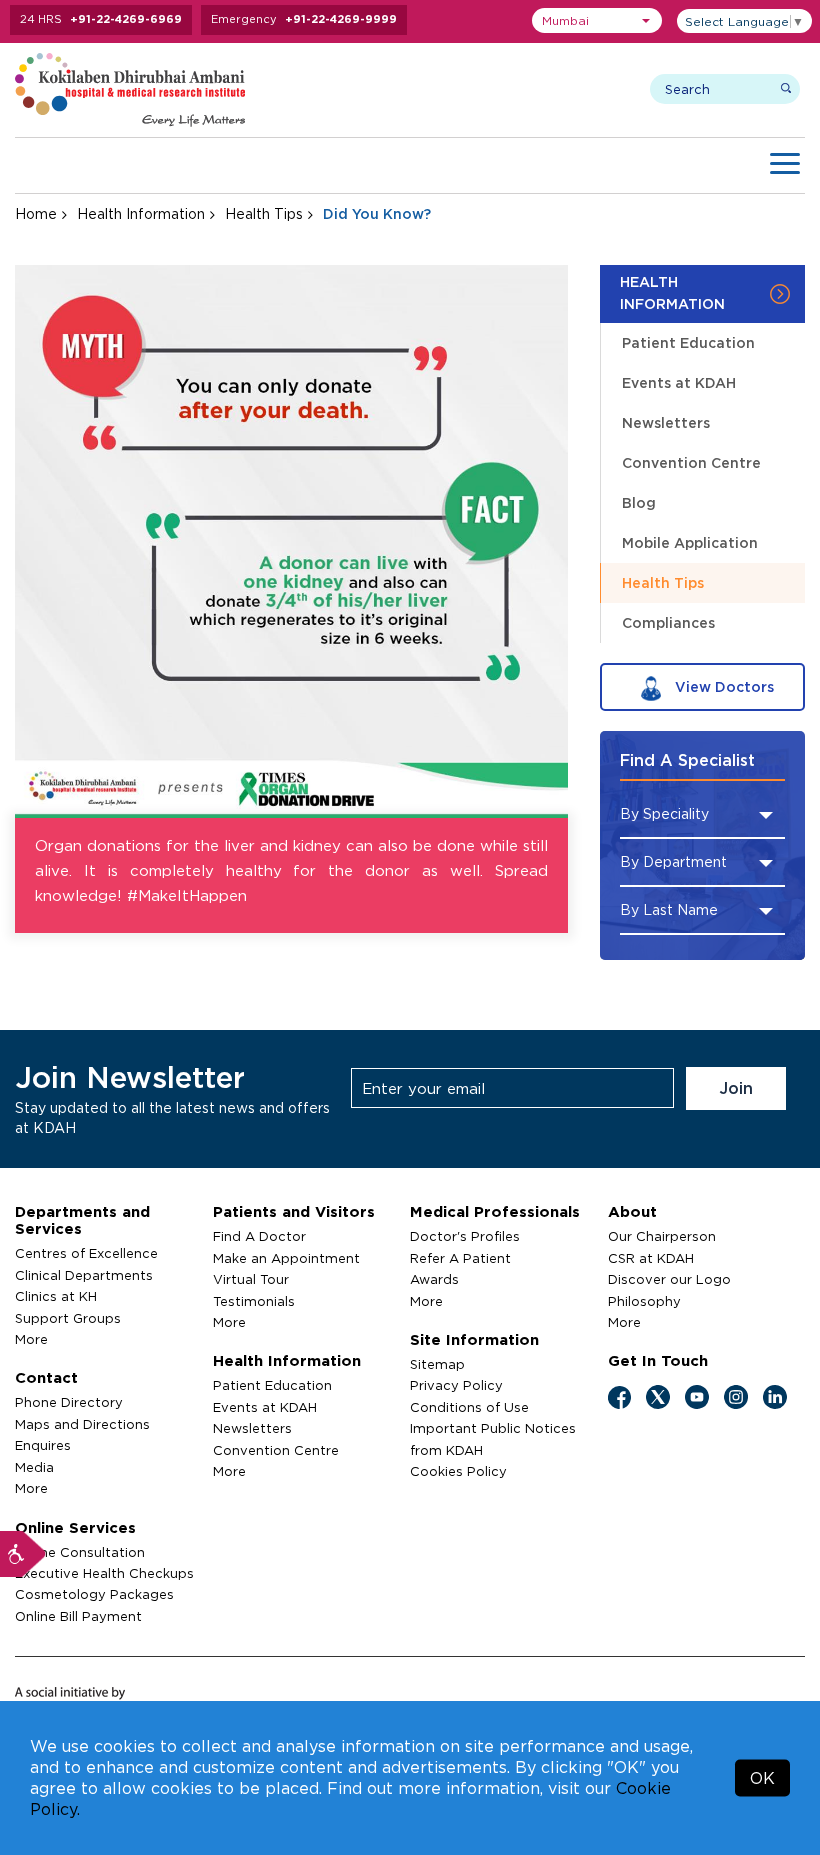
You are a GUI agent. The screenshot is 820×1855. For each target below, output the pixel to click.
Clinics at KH (56, 1296)
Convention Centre (691, 462)
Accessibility (23, 1554)
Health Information (141, 213)
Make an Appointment (286, 1258)
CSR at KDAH (651, 1258)
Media (34, 1467)
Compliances (668, 622)
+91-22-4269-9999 (341, 19)
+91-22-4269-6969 (126, 19)
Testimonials (254, 1301)
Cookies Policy (458, 1471)
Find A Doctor (259, 1236)
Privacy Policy (456, 1385)
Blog (639, 502)
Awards (434, 1279)
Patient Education (688, 342)
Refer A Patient (460, 1258)
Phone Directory (69, 1402)
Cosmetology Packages (94, 1594)
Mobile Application (690, 542)
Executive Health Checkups (104, 1573)
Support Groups (68, 1318)
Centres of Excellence (86, 1253)
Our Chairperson (662, 1236)
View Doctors (722, 686)
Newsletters (666, 422)
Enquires (43, 1445)
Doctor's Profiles (465, 1236)
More (31, 1339)
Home (36, 213)
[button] (597, 20)
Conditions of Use (469, 1407)
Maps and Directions (82, 1424)
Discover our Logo (669, 1279)
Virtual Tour (251, 1279)
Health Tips (264, 213)
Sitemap (437, 1364)
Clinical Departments (84, 1275)
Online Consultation (80, 1552)
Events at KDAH (679, 382)
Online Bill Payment (78, 1616)
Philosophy (644, 1301)
